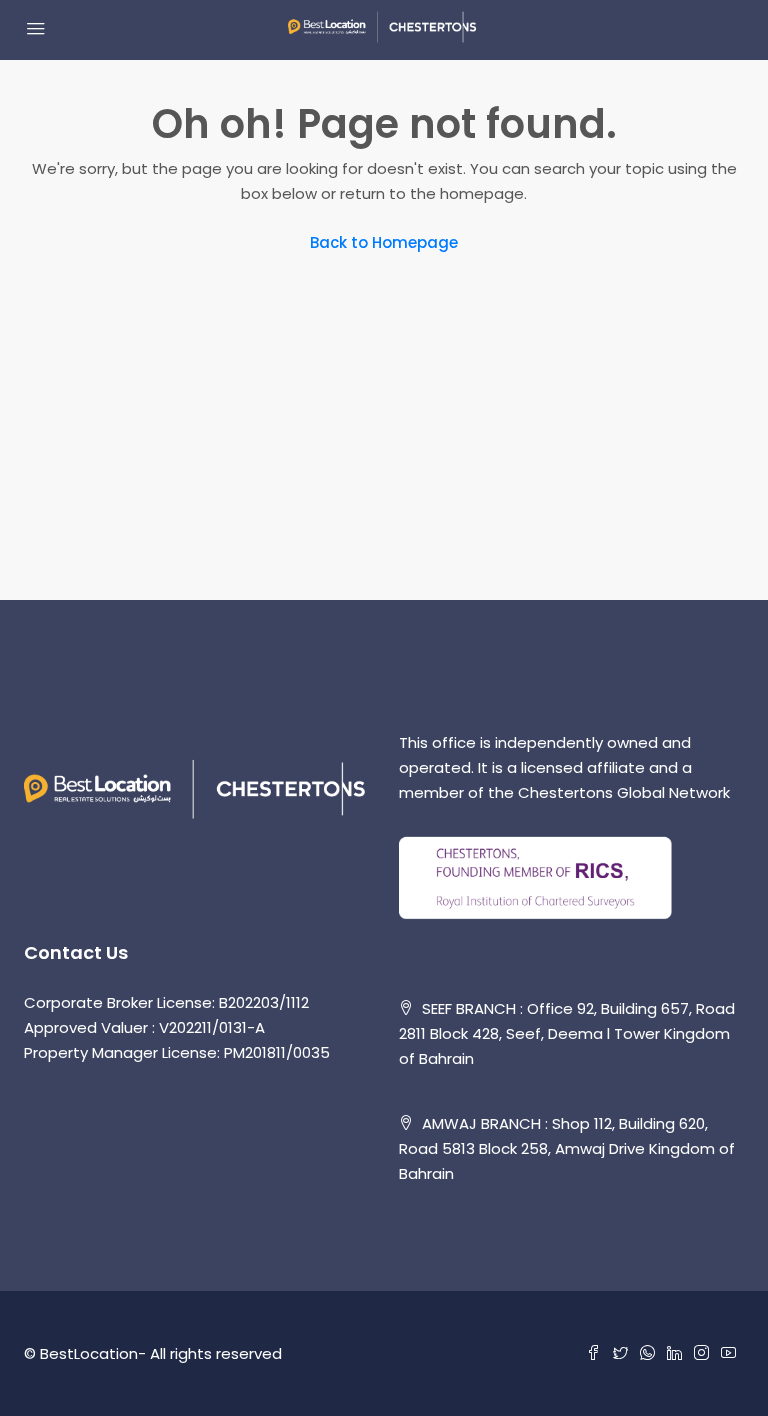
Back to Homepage (384, 242)
